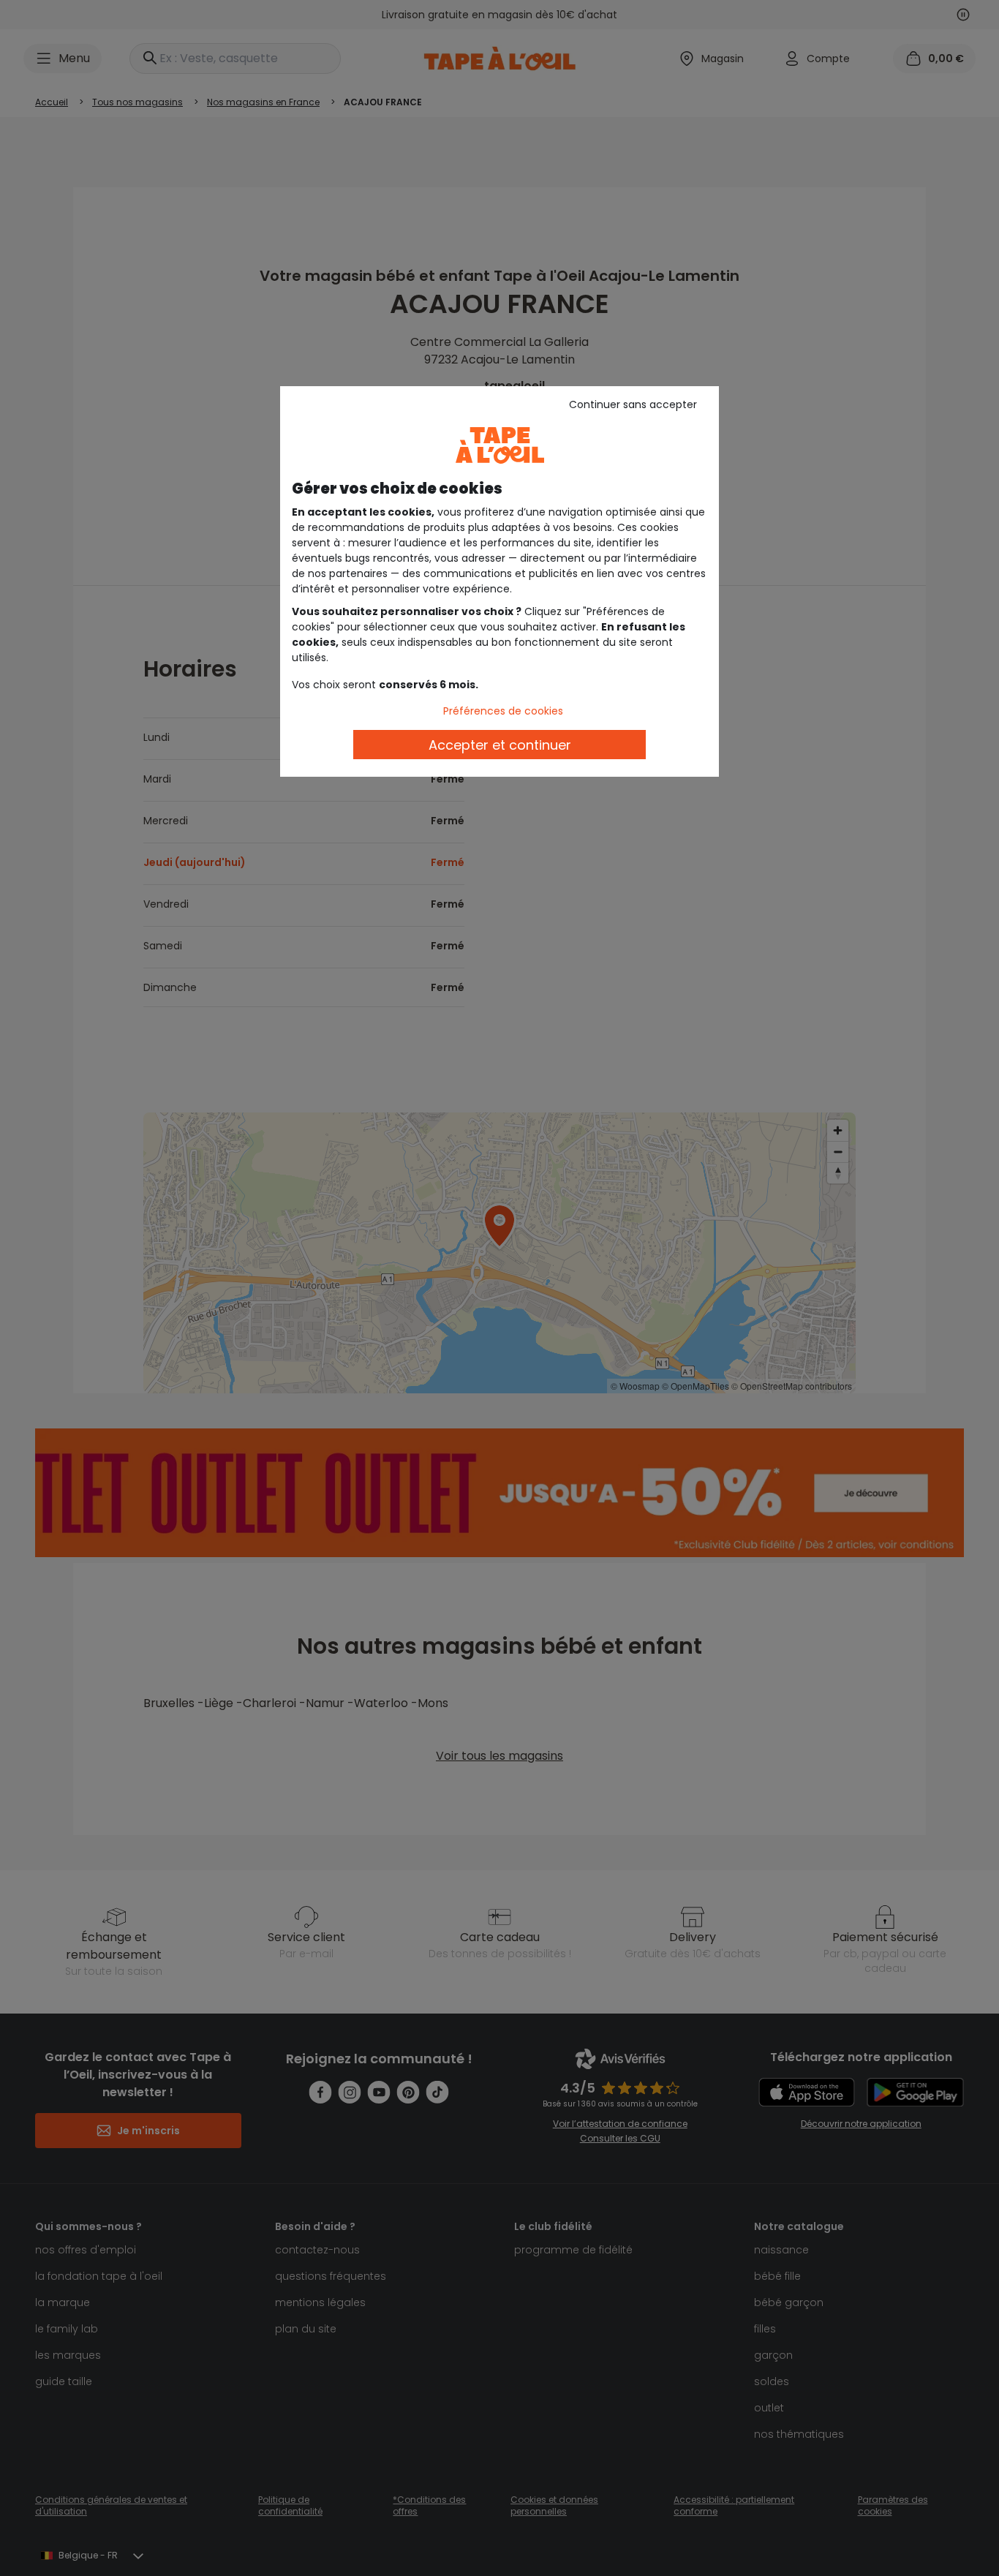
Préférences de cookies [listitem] (503, 711)
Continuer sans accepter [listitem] (633, 404)
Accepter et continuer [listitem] (500, 745)
